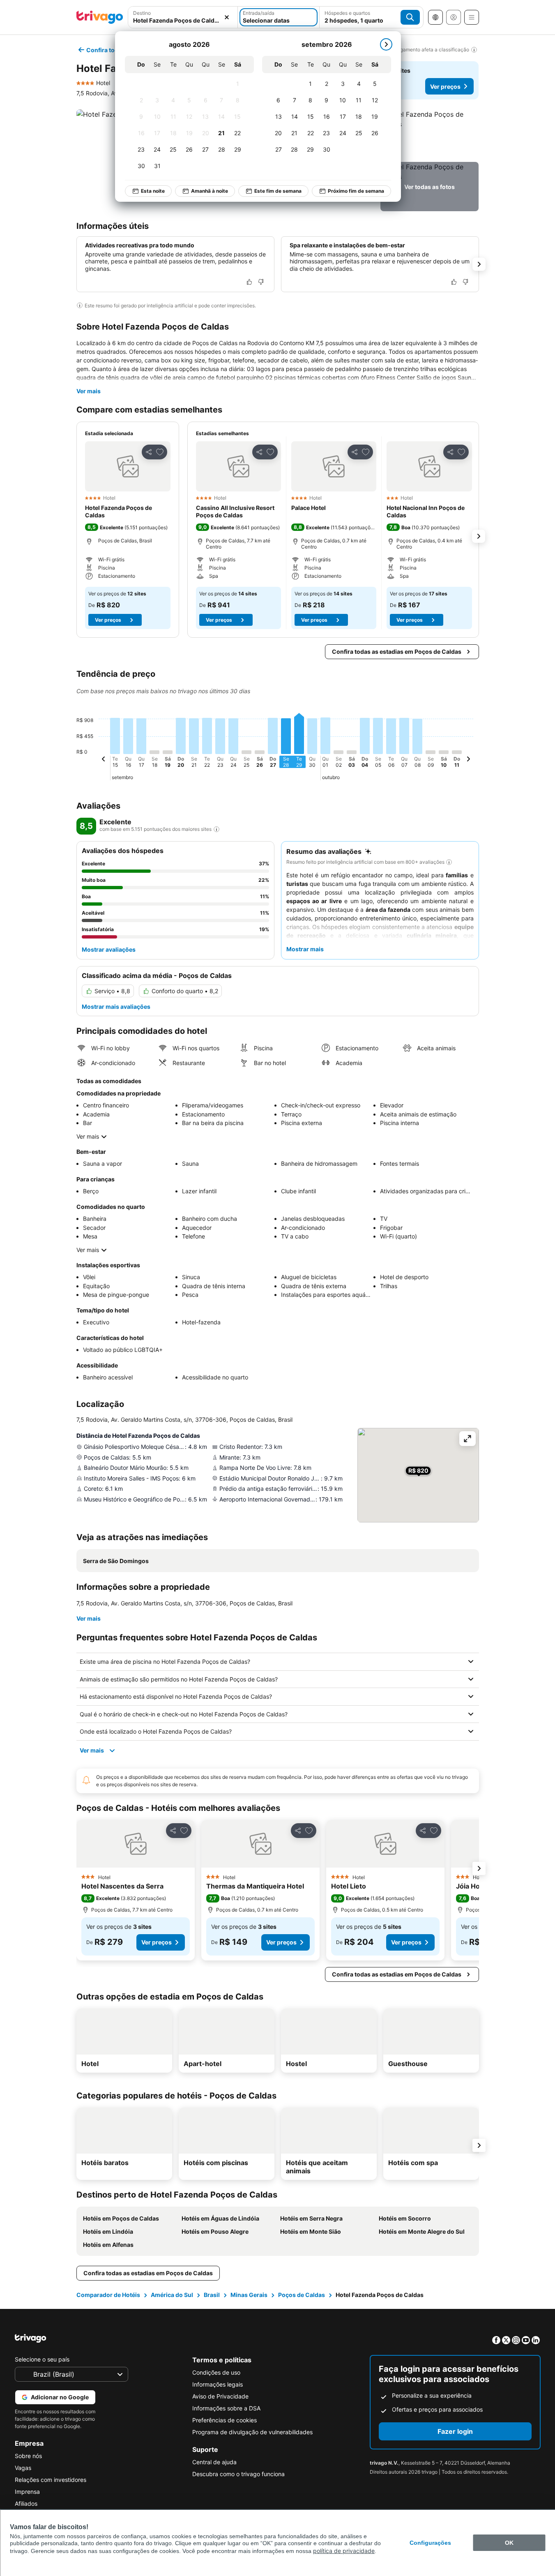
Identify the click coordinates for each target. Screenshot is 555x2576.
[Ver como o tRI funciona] (216, 829)
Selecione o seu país (42, 2359)
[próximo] (386, 44)
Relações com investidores (51, 2480)
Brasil (212, 2295)
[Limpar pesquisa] (227, 17)
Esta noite (153, 191)
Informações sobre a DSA (226, 2408)
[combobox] (183, 17)
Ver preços (445, 86)
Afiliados (26, 2503)
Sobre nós (28, 2456)
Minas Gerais (249, 2295)
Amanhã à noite (210, 191)
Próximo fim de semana (356, 191)
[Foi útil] (249, 282)
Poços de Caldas (302, 2295)
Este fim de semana (278, 191)
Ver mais (89, 391)
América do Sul (172, 2295)
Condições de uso (216, 2372)
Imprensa (27, 2492)
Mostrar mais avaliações (116, 1007)
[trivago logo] (100, 17)
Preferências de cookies (225, 2420)
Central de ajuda (214, 2462)
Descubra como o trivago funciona (238, 2474)
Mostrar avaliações (109, 949)
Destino (142, 13)
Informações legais (218, 2384)
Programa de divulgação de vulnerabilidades (252, 2432)
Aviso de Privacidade (220, 2396)
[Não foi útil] (261, 282)
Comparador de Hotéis (108, 2295)
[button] (183, 17)
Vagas (23, 2468)
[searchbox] (183, 20)
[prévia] (104, 760)
